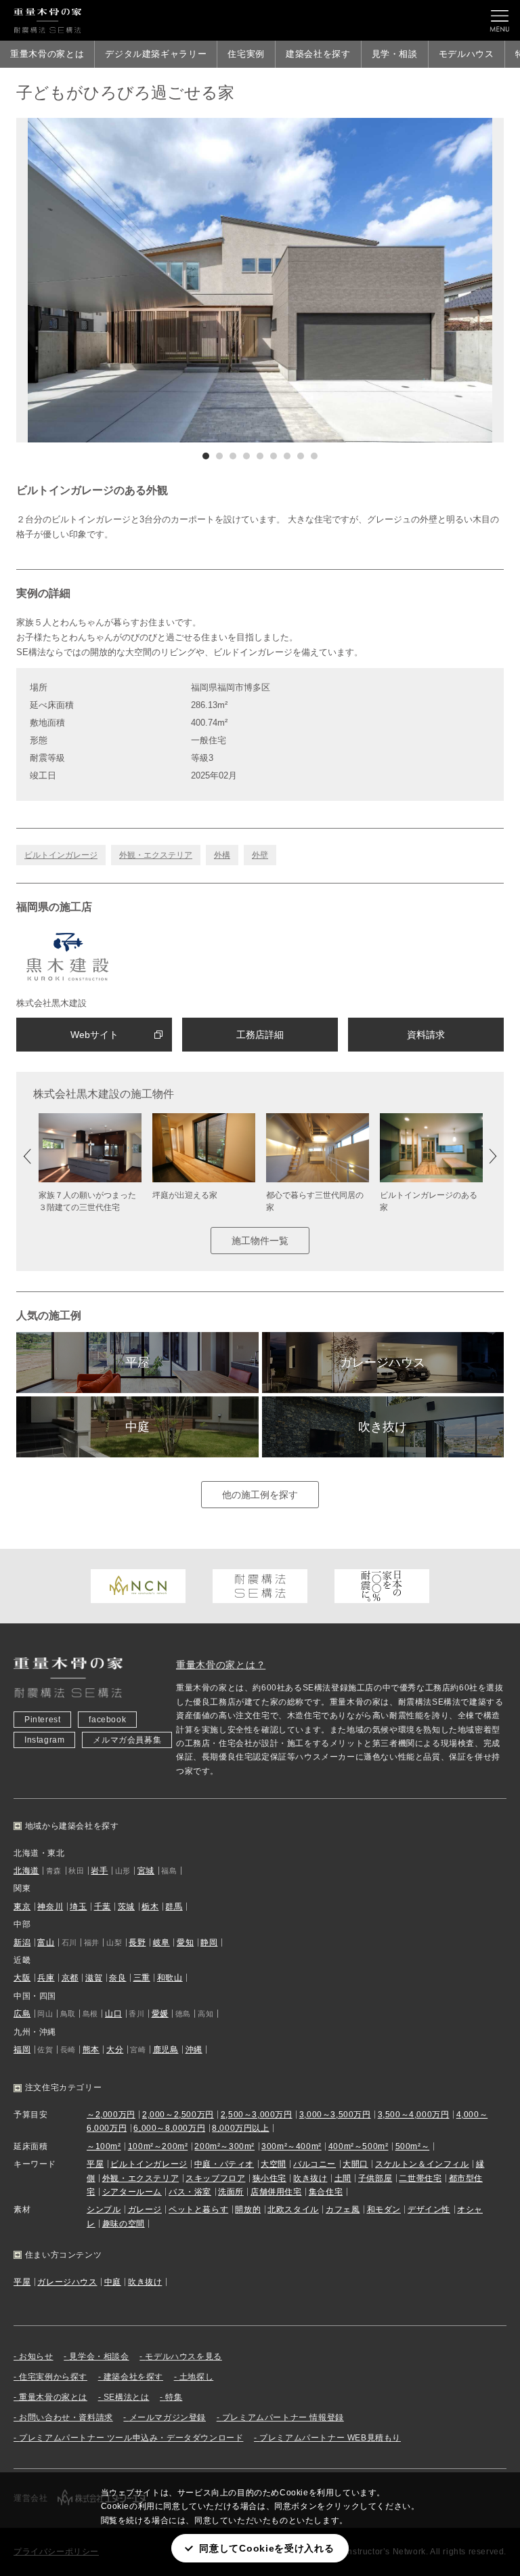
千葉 (103, 1907)
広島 (22, 2014)
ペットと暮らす (198, 2209)
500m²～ (413, 2146)
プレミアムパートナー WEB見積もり (330, 2438)
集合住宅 (326, 2192)
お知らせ (36, 2356)
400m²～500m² (359, 2146)
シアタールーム (132, 2192)
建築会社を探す (318, 54)
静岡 (209, 1943)
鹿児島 (166, 2050)
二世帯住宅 (420, 2178)
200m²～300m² (224, 2146)
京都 (70, 1978)
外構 (222, 855)
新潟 (22, 1943)
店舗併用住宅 (276, 2192)
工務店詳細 (260, 1035)
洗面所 (231, 2192)
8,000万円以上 (240, 2128)
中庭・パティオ (224, 2164)
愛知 (185, 1943)
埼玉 (78, 1907)
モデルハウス (467, 54)
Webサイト (94, 1035)
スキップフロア (215, 2178)
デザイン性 (429, 2209)
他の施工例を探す (260, 1495)
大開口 (355, 2164)
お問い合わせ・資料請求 (66, 2417)
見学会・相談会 (99, 2356)
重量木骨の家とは (47, 54)
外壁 (260, 855)
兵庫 (46, 1978)
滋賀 (94, 1978)
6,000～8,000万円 (169, 2128)
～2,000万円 (111, 2115)
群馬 (174, 1907)
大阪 (22, 1978)
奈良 (117, 1978)
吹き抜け (383, 1427)
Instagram (44, 1740)
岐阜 (161, 1943)
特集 (174, 2397)
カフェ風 (343, 2209)
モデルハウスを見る (183, 2356)
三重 (142, 1978)
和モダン (384, 2209)
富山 (46, 1943)
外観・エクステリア (156, 855)
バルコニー (315, 2164)
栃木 (150, 1907)
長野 (137, 1943)
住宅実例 (246, 54)
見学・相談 (395, 54)
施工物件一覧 (260, 1241)
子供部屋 (375, 2178)
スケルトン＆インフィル (422, 2164)
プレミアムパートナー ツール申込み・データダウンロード (131, 2438)
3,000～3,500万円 (335, 2115)
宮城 (146, 1871)
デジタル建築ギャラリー (156, 54)
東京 (22, 1907)
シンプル (104, 2209)
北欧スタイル (293, 2209)
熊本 (91, 2050)
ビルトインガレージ (61, 855)
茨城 (126, 1907)
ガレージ (145, 2209)
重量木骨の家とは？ (221, 1665)
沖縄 (194, 2050)
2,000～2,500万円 (178, 2115)
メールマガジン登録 (168, 2417)
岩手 (99, 1871)
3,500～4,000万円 (414, 2115)
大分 (115, 2050)
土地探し (196, 2377)
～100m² (104, 2146)
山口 (113, 2014)
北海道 (26, 1871)
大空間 (274, 2164)
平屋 (137, 1363)
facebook (107, 1720)
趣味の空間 (124, 2224)
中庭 (137, 1427)
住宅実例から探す (53, 2377)
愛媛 (160, 2014)
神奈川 (50, 1907)
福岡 (22, 2050)
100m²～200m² (158, 2146)
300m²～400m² (291, 2146)
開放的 (248, 2209)
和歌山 (170, 1978)
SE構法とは (127, 2397)
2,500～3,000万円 (257, 2115)
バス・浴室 (190, 2192)
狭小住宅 (269, 2178)
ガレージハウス (383, 1363)
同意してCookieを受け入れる (266, 2548)
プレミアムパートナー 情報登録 (283, 2417)
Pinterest (42, 1720)
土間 (343, 2178)
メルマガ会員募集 (127, 1740)
